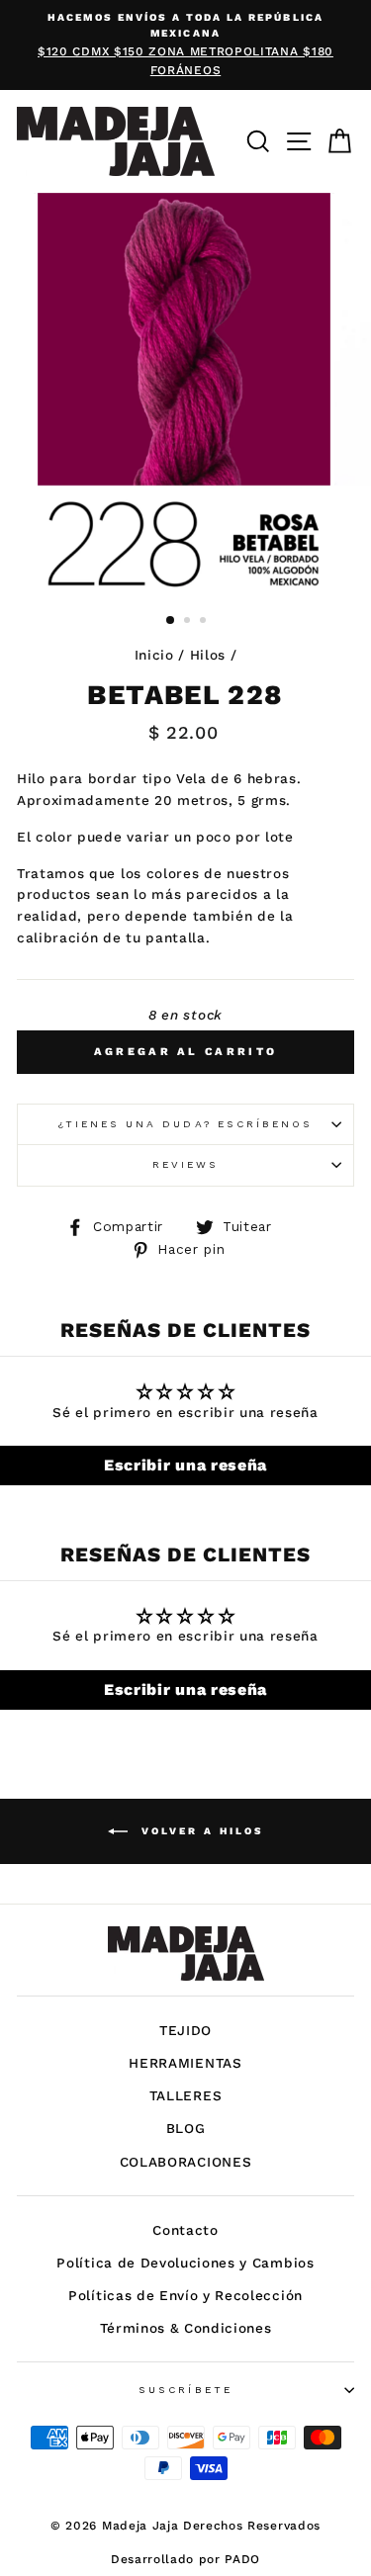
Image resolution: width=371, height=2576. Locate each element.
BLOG (186, 2128)
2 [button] (189, 622)
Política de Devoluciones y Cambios (185, 2263)
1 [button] (171, 621)
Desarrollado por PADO (185, 2559)
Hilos (208, 655)
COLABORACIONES (186, 2162)
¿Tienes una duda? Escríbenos (186, 1124)
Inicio (154, 655)
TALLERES (185, 2095)
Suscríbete (185, 2390)
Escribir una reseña (185, 1465)
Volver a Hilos (199, 1830)
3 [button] (205, 622)
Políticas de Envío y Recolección (185, 2295)
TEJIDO (185, 2030)
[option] (185, 45)
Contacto (185, 2230)
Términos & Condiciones (186, 2328)
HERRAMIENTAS (185, 2063)
